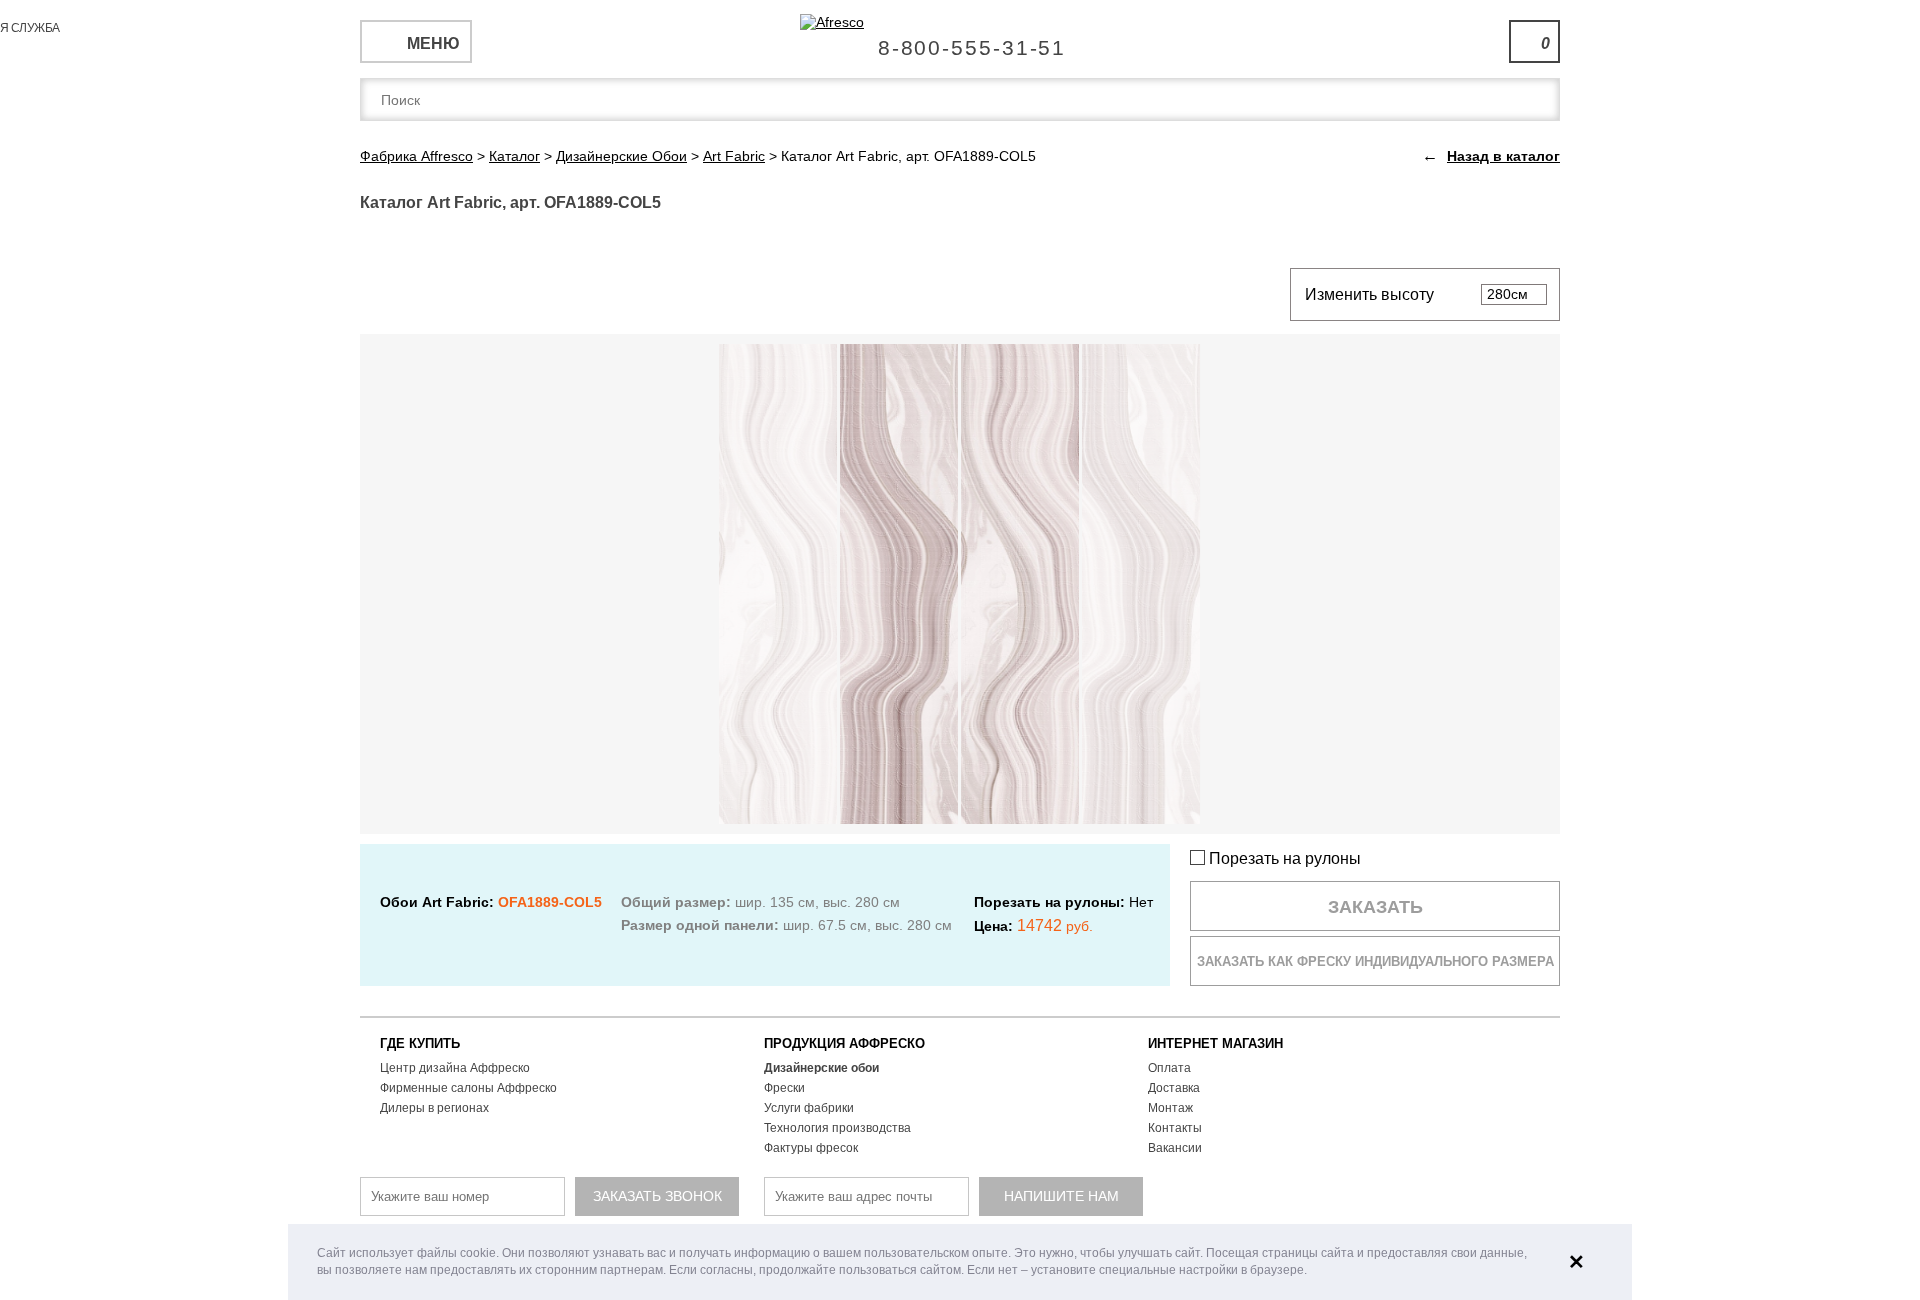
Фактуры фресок (811, 1148)
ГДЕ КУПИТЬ (420, 1043)
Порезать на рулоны (1283, 858)
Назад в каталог (1503, 156)
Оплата (1169, 1068)
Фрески (784, 1088)
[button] (1312, 1271)
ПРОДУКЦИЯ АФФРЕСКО (844, 1043)
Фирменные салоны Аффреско (468, 1088)
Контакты (1175, 1128)
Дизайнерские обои (821, 1068)
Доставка (1174, 1088)
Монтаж (1170, 1108)
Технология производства (837, 1128)
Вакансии (1175, 1148)
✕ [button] (1576, 1262)
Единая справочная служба (960, 40)
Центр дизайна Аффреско (455, 1068)
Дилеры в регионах (434, 1108)
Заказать (1375, 907)
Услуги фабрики (809, 1108)
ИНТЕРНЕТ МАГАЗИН (1215, 1043)
